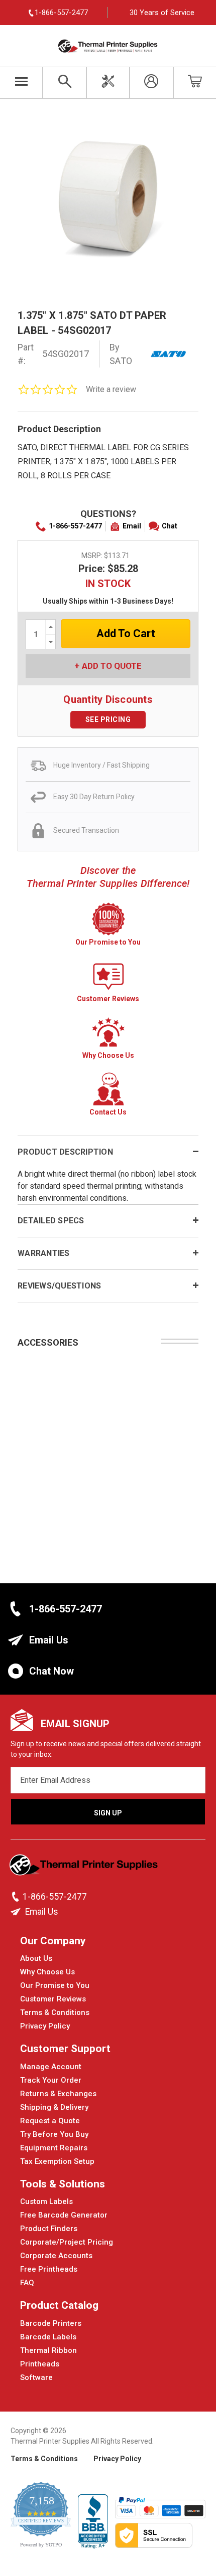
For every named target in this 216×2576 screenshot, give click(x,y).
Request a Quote (50, 2121)
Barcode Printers (51, 2323)
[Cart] (195, 83)
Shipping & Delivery (54, 2107)
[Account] (151, 83)
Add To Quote (112, 666)
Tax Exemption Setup (57, 2161)
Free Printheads (49, 2269)
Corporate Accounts (56, 2256)
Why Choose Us (47, 1972)
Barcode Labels (48, 2337)
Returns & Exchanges (58, 2094)
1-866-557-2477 (75, 526)
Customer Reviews (53, 1999)
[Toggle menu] (21, 83)
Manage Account (51, 2067)
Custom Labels (46, 2201)
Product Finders (49, 2229)
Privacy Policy (45, 2026)
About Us (36, 1958)
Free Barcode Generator (64, 2215)
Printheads (40, 2364)
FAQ (27, 2283)
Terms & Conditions (55, 2012)
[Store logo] (85, 1868)
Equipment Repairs (54, 2148)
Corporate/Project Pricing (67, 2242)
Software (36, 2377)
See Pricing (108, 719)
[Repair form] (108, 83)
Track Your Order (51, 2080)
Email (132, 526)
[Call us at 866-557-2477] (17, 1897)
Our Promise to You (55, 1985)
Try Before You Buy (54, 2134)
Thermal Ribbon (48, 2350)
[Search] (64, 83)
